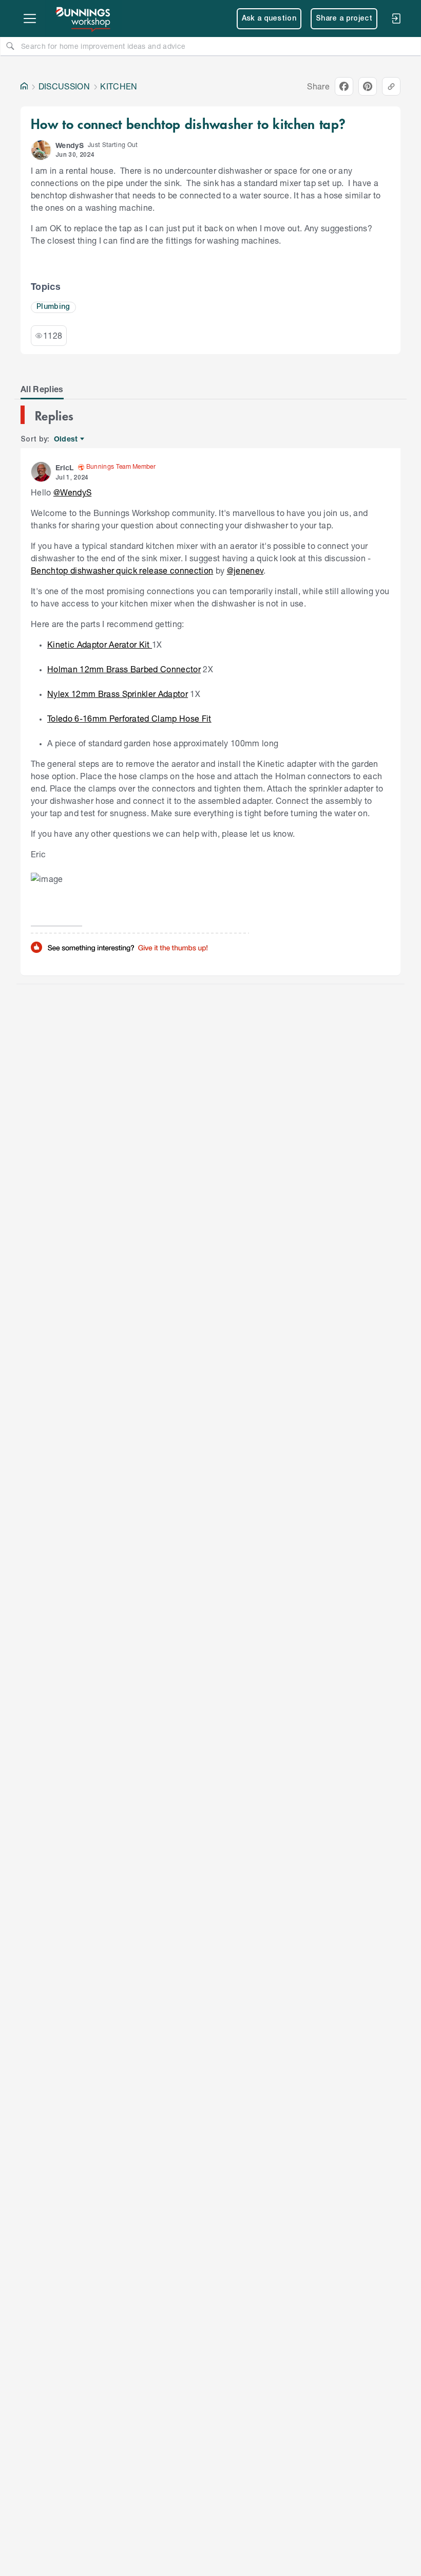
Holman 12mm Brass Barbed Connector (124, 669)
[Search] (10, 46)
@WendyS (72, 492)
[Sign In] (396, 19)
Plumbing (53, 307)
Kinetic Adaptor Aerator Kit (100, 644)
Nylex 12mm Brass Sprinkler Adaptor (118, 694)
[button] (41, 150)
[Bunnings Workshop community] (84, 19)
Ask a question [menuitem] (269, 19)
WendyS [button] (70, 145)
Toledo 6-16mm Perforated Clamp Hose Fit (129, 718)
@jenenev (245, 570)
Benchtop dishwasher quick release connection (122, 570)
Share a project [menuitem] (344, 19)
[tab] (42, 389)
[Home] (24, 86)
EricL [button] (65, 467)
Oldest (66, 439)
